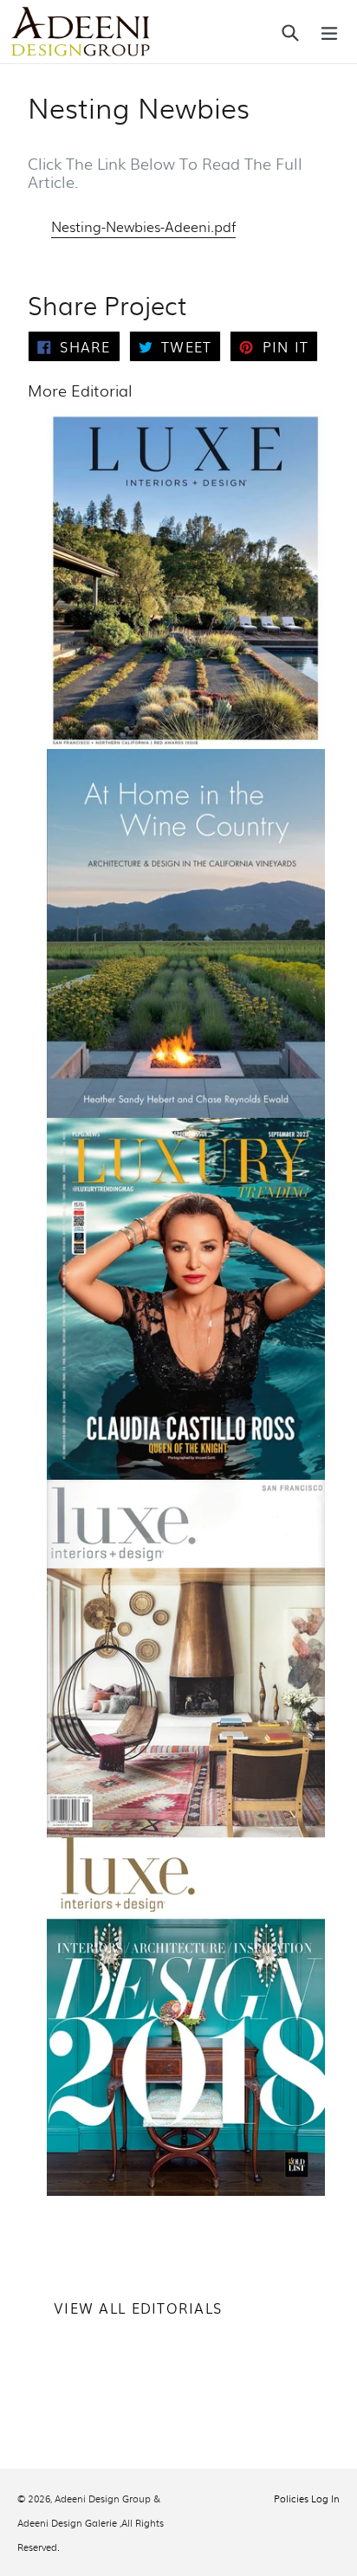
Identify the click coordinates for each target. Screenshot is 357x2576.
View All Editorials (138, 2308)
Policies (291, 2498)
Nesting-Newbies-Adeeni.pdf (143, 226)
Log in (325, 2498)
